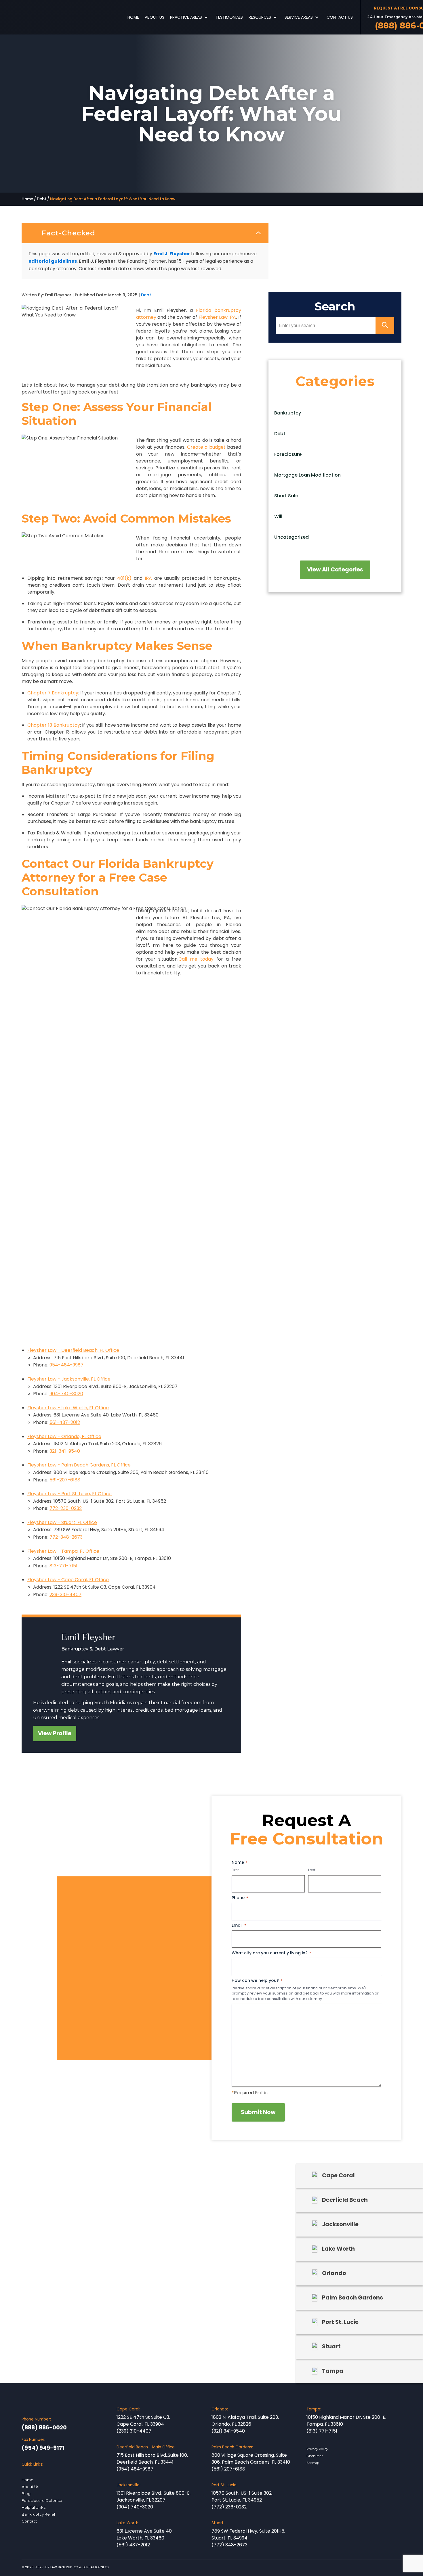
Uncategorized (291, 537)
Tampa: (314, 2409)
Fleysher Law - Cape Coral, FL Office (68, 1580)
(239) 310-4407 (134, 2431)
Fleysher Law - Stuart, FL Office (62, 1522)
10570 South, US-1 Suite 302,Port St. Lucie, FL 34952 (242, 2497)
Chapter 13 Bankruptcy (54, 725)
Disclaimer (315, 2456)
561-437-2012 (65, 1422)
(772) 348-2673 (229, 2545)
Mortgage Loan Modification (307, 475)
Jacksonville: (128, 2485)
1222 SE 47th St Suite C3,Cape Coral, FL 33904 (143, 2421)
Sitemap (313, 2463)
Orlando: (220, 2409)
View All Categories (335, 570)
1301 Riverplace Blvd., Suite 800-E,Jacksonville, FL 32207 (154, 2497)
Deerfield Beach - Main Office (146, 2447)
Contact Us (340, 17)
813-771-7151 (63, 1566)
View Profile (55, 1733)
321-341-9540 (65, 1451)
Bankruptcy (288, 413)
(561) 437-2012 (133, 2545)
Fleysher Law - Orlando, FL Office (64, 1436)
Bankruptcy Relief (38, 2514)
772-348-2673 (66, 1537)
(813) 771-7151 (322, 2431)
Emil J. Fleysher (172, 254)
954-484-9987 (66, 1365)
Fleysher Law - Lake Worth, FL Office (68, 1408)
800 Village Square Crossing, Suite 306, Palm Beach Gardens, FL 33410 (251, 2459)
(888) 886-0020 (44, 2428)
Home (133, 17)
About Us (155, 17)
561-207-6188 (65, 1480)
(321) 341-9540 (228, 2431)
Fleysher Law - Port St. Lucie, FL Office (69, 1494)
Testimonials (229, 17)
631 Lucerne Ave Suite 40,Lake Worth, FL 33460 (145, 2534)
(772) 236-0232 (229, 2507)
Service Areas (299, 17)
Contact (29, 2521)
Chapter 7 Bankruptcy (53, 693)
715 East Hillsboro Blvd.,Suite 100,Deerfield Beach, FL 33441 (152, 2459)
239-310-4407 (65, 1595)
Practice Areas (186, 17)
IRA (148, 578)
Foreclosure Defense (42, 2500)
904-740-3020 (66, 1394)
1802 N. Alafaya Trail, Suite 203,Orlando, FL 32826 (245, 2421)
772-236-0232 (66, 1508)
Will (278, 516)
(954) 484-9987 (135, 2469)
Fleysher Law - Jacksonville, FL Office (69, 1379)
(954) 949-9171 (43, 2448)
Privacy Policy (317, 2449)
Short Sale (286, 496)
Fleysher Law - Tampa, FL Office (63, 1551)
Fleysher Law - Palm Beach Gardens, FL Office (79, 1465)
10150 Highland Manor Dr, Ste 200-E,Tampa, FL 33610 (346, 2421)
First (235, 1870)
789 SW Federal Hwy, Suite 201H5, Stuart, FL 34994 (248, 2534)
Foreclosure (288, 454)
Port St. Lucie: (224, 2485)
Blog (26, 2494)
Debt (42, 199)
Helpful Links (34, 2507)
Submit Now (258, 2112)
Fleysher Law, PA (217, 317)
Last (312, 1870)
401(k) (124, 578)
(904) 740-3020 (135, 2507)
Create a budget (206, 447)
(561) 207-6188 (228, 2469)
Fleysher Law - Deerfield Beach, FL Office (73, 1350)
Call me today (196, 959)
